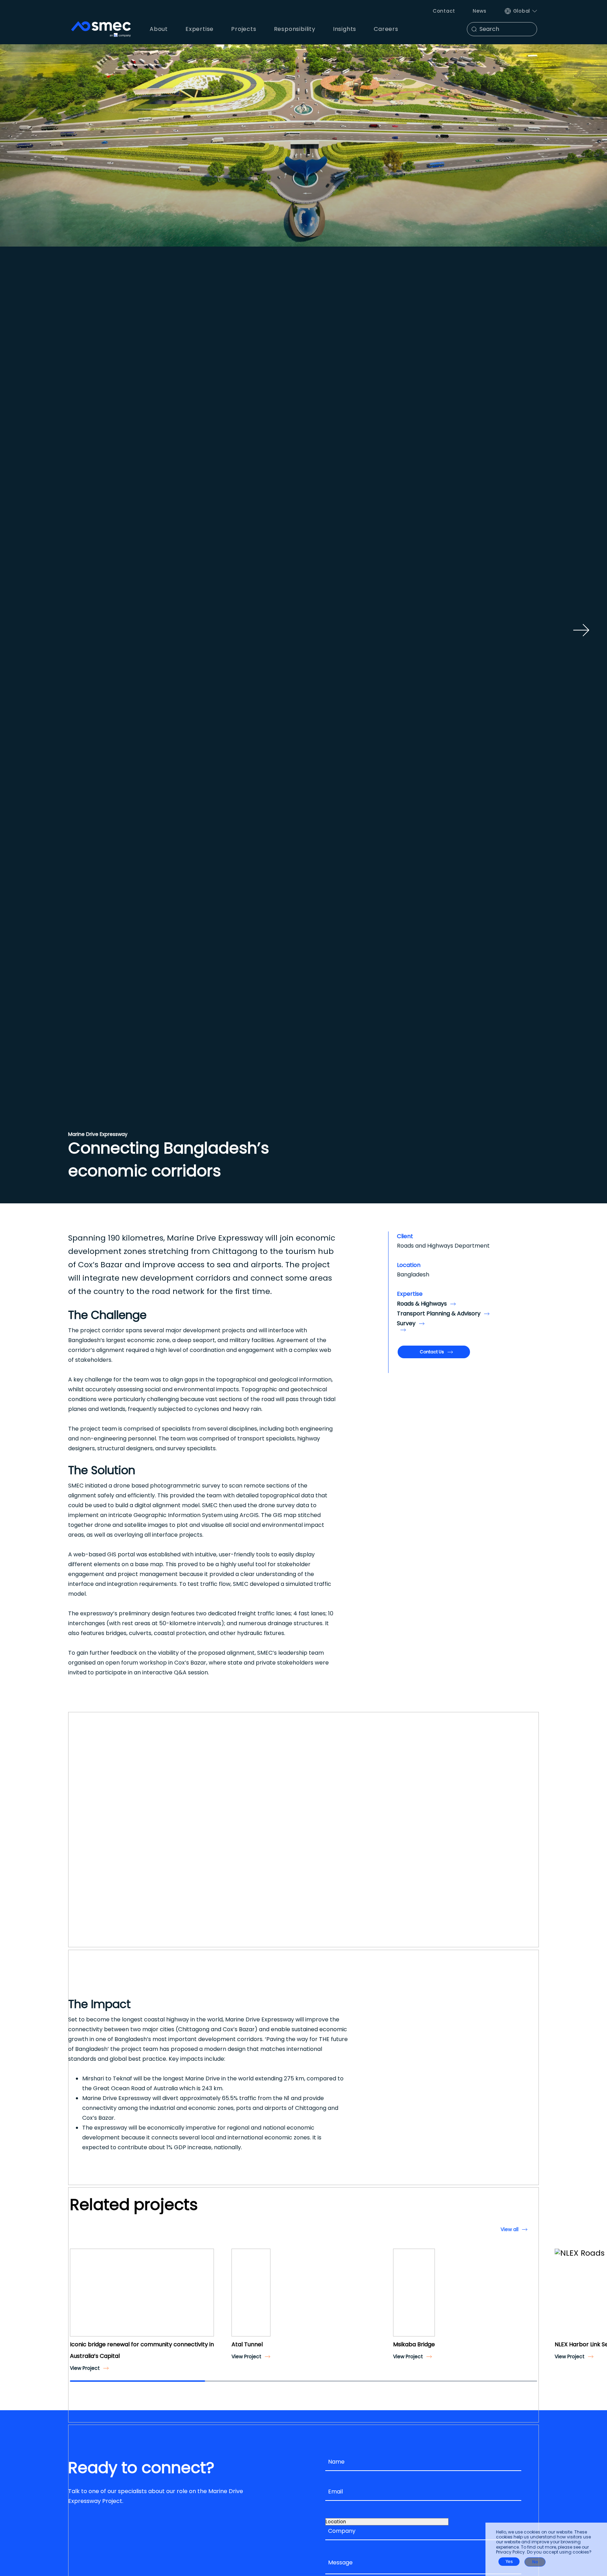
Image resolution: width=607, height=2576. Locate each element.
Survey (406, 1323)
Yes (509, 2562)
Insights (345, 29)
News (480, 11)
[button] (78, 2299)
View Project (85, 2368)
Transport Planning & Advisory (439, 1313)
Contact (444, 11)
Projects (244, 29)
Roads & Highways (422, 1304)
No (535, 2562)
